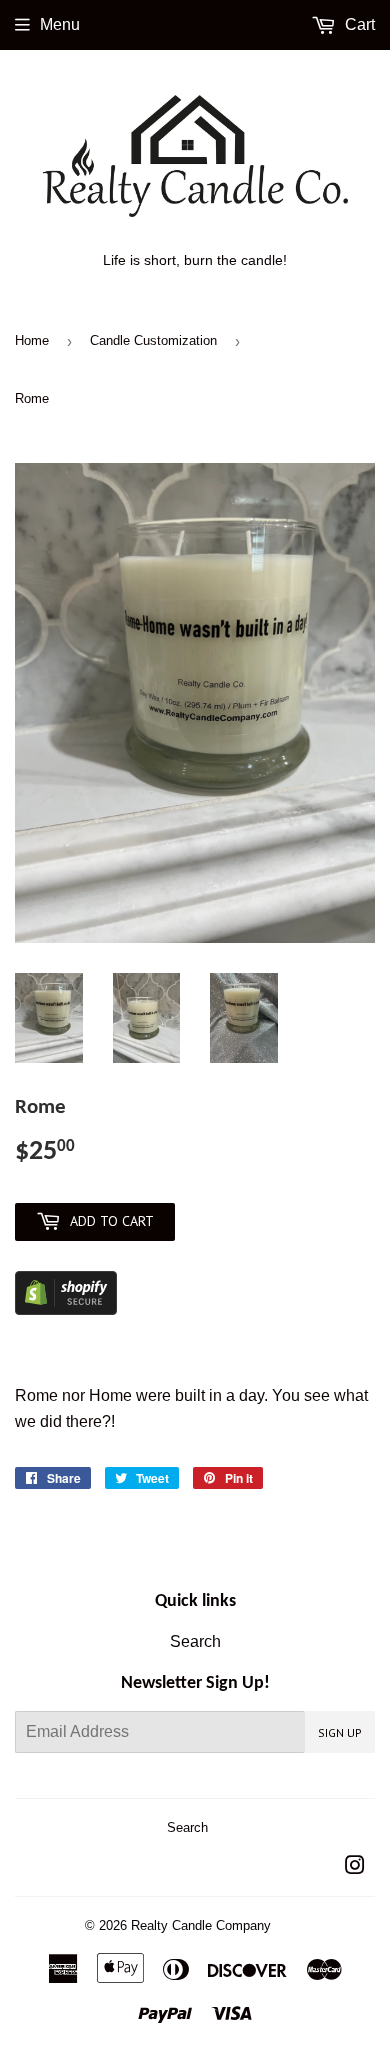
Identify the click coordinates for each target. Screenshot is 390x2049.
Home (32, 340)
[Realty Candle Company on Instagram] (355, 1867)
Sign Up (340, 1732)
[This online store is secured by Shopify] (66, 1309)
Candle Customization (153, 340)
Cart (358, 24)
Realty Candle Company (201, 1925)
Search (195, 1641)
